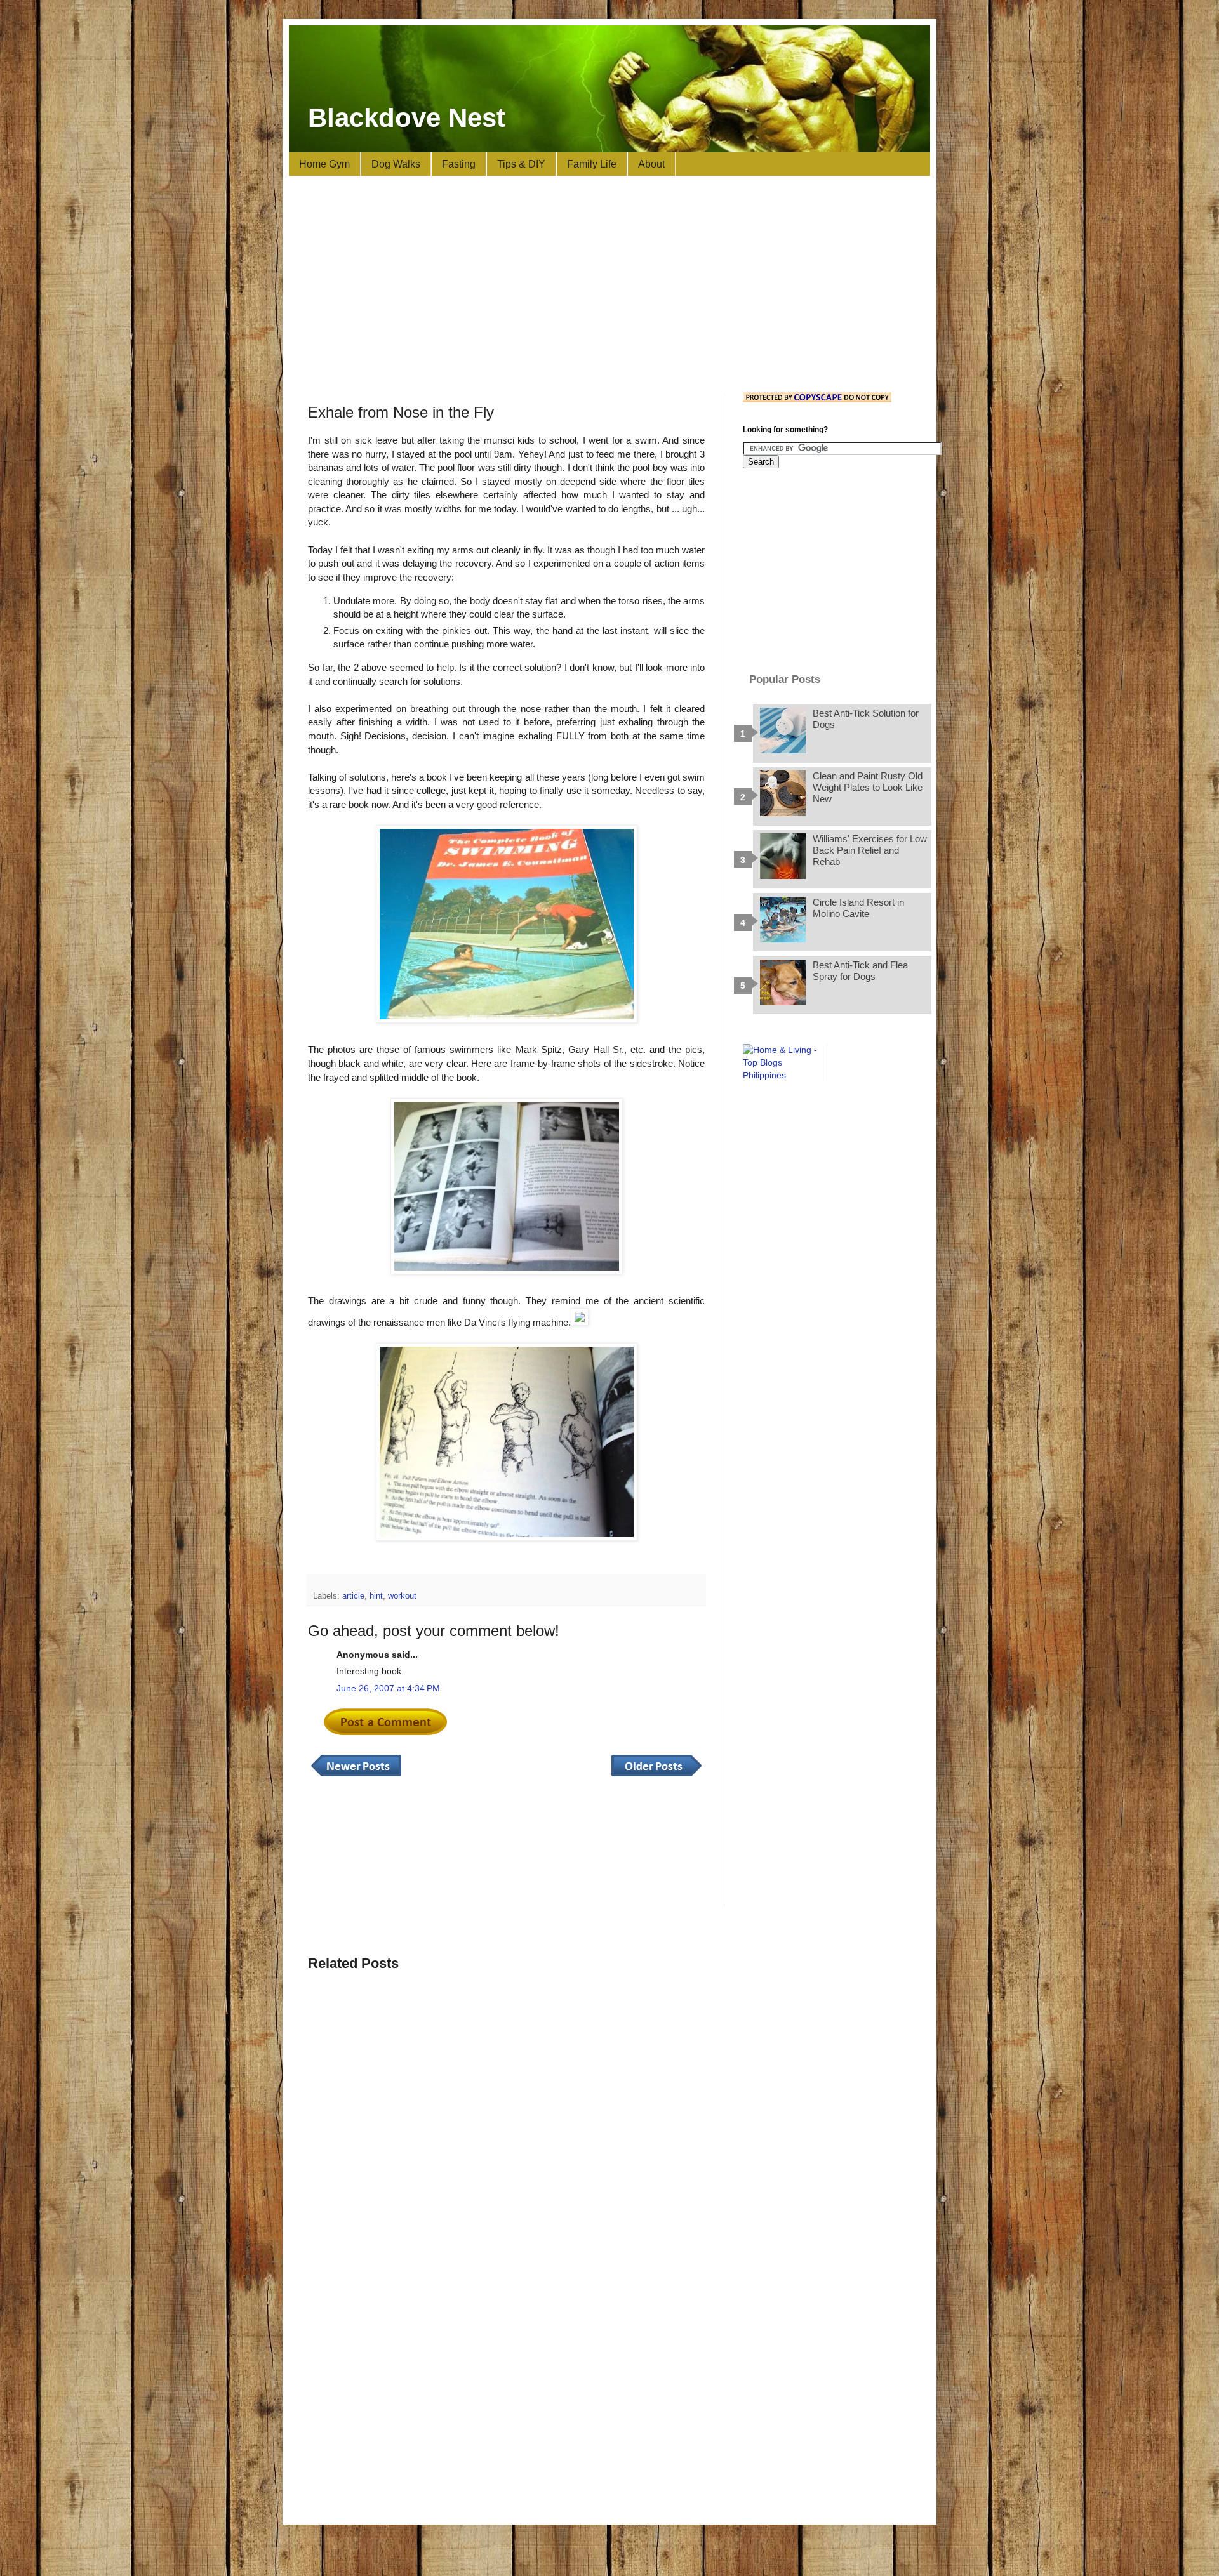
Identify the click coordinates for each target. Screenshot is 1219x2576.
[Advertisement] (609, 284)
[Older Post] (656, 1777)
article (353, 1596)
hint (376, 1596)
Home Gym (324, 164)
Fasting (459, 164)
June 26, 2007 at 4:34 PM (388, 1688)
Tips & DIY (521, 164)
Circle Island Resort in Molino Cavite (858, 908)
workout (402, 1596)
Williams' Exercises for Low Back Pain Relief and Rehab (870, 850)
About (651, 164)
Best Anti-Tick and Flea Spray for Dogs (860, 971)
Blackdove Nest (407, 118)
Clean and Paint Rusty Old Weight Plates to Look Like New (868, 787)
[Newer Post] (356, 1777)
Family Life (592, 164)
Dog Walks (396, 164)
